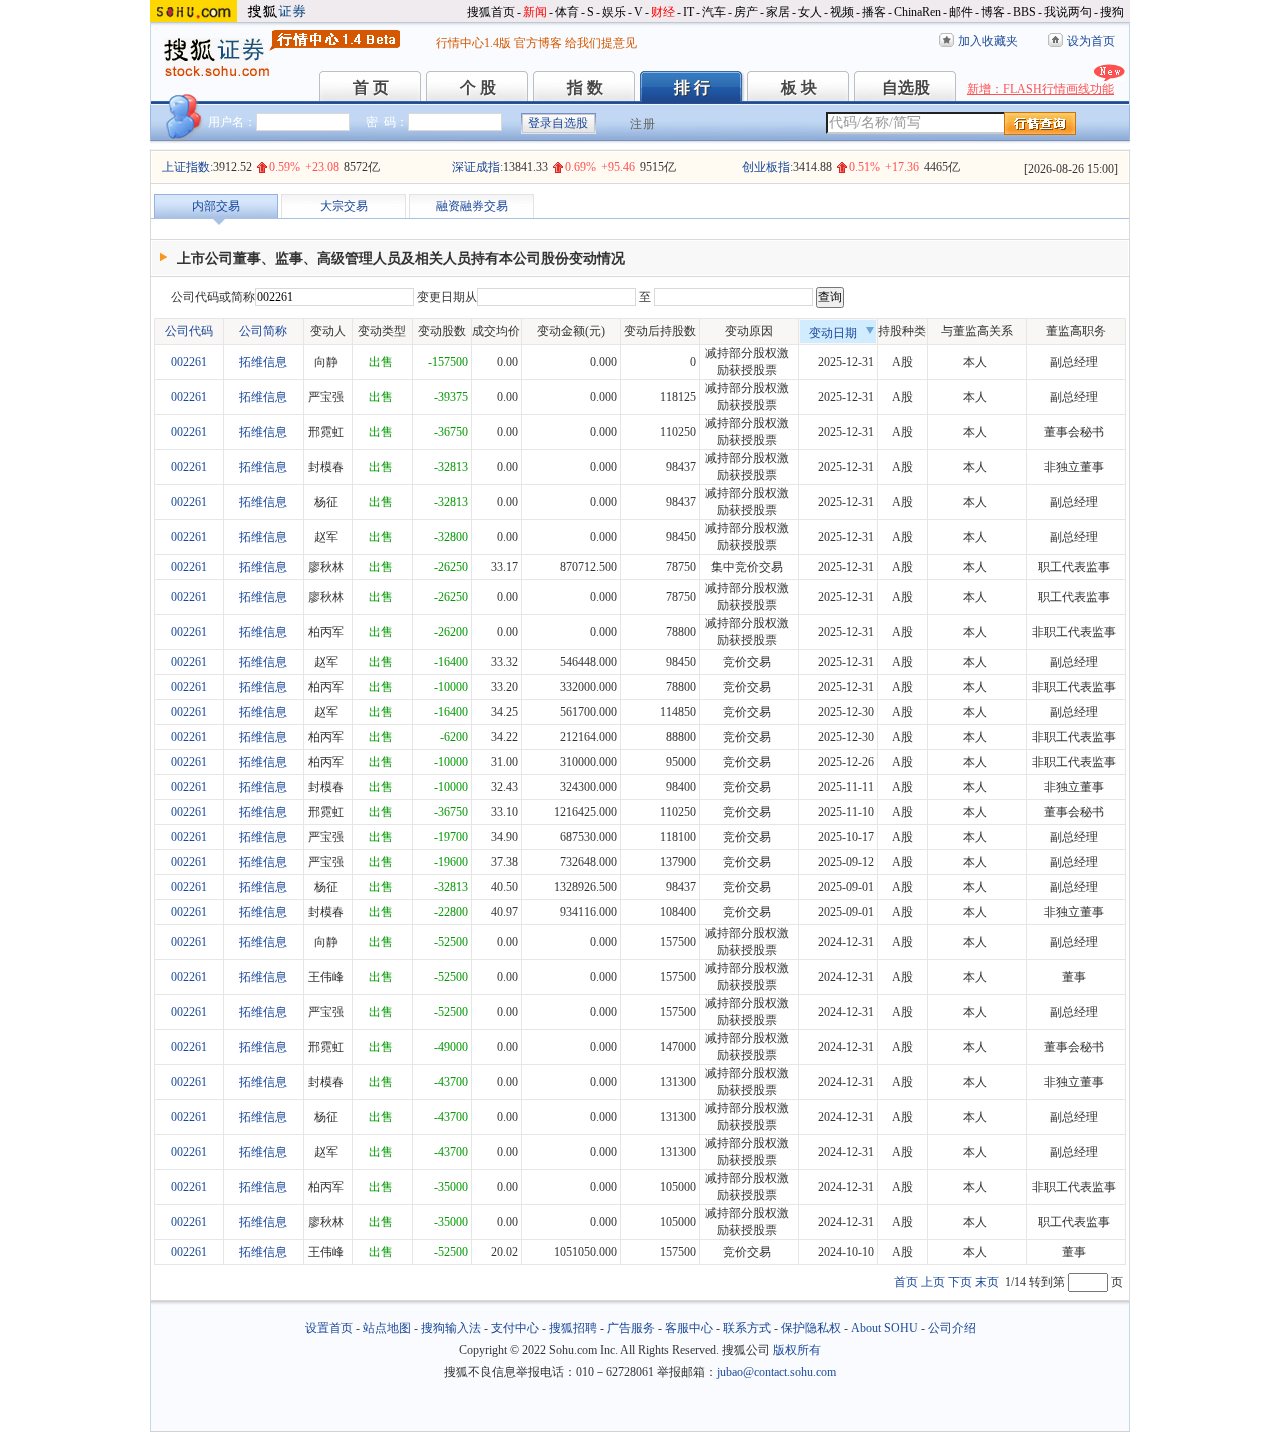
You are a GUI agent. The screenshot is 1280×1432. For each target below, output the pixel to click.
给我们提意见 (601, 43)
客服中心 (689, 1328)
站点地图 (387, 1328)
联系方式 (747, 1328)
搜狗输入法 (451, 1328)
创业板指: (767, 167)
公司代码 (189, 331)
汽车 (714, 12)
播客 (874, 12)
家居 (778, 12)
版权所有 (797, 1350)
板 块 (799, 87)
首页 (906, 1282)
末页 (987, 1282)
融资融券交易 (472, 206)
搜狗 (1112, 12)
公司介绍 (952, 1328)
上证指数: (187, 167)
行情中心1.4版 (473, 43)
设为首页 (1091, 41)
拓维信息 (263, 362)
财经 (663, 12)
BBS (1024, 12)
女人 (810, 12)
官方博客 (538, 43)
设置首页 (329, 1328)
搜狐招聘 (573, 1328)
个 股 (478, 87)
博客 (993, 12)
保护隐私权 (811, 1328)
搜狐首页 (491, 12)
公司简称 (263, 331)
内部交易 (216, 206)
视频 (842, 12)
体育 (567, 12)
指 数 (585, 87)
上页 (933, 1282)
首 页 (371, 87)
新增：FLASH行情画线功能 (1040, 89)
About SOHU (884, 1328)
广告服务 (631, 1328)
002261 (189, 362)
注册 (643, 124)
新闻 (535, 12)
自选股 (906, 87)
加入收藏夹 (988, 41)
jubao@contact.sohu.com (776, 1372)
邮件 (961, 12)
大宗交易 (344, 206)
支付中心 (515, 1328)
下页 (960, 1282)
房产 (746, 12)
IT (688, 12)
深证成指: (477, 167)
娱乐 (614, 12)
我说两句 (1068, 12)
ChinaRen (917, 12)
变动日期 (833, 333)
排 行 (692, 87)
